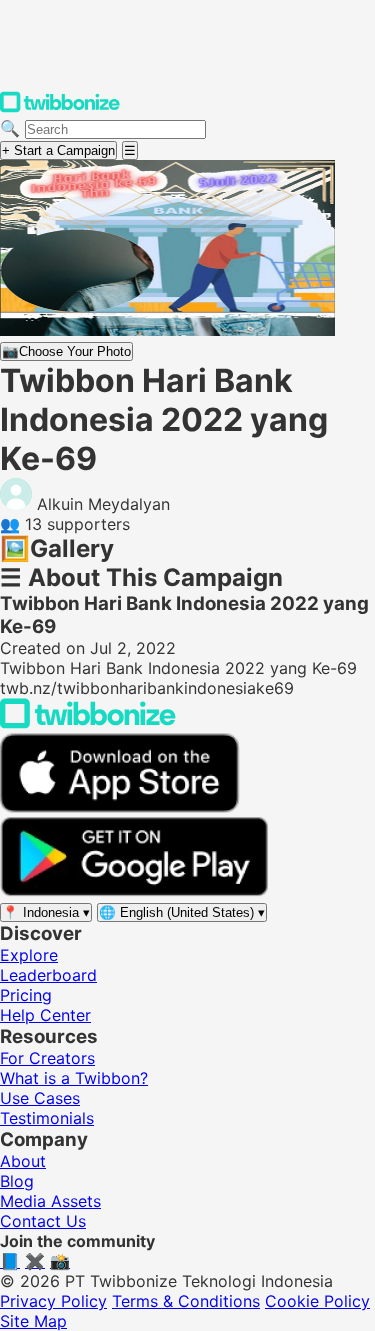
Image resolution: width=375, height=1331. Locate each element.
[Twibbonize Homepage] (60, 108)
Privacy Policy (53, 1301)
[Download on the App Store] (120, 807)
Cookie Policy (317, 1301)
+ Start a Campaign (58, 150)
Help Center (45, 1015)
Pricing (26, 995)
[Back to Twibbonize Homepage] (88, 723)
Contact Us (43, 1221)
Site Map (33, 1321)
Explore (29, 955)
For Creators (47, 1058)
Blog (17, 1181)
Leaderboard (48, 975)
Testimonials (47, 1118)
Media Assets (50, 1201)
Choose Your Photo (66, 351)
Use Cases (40, 1098)
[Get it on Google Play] (134, 891)
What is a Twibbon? (74, 1078)
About (23, 1161)
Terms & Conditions (186, 1301)
